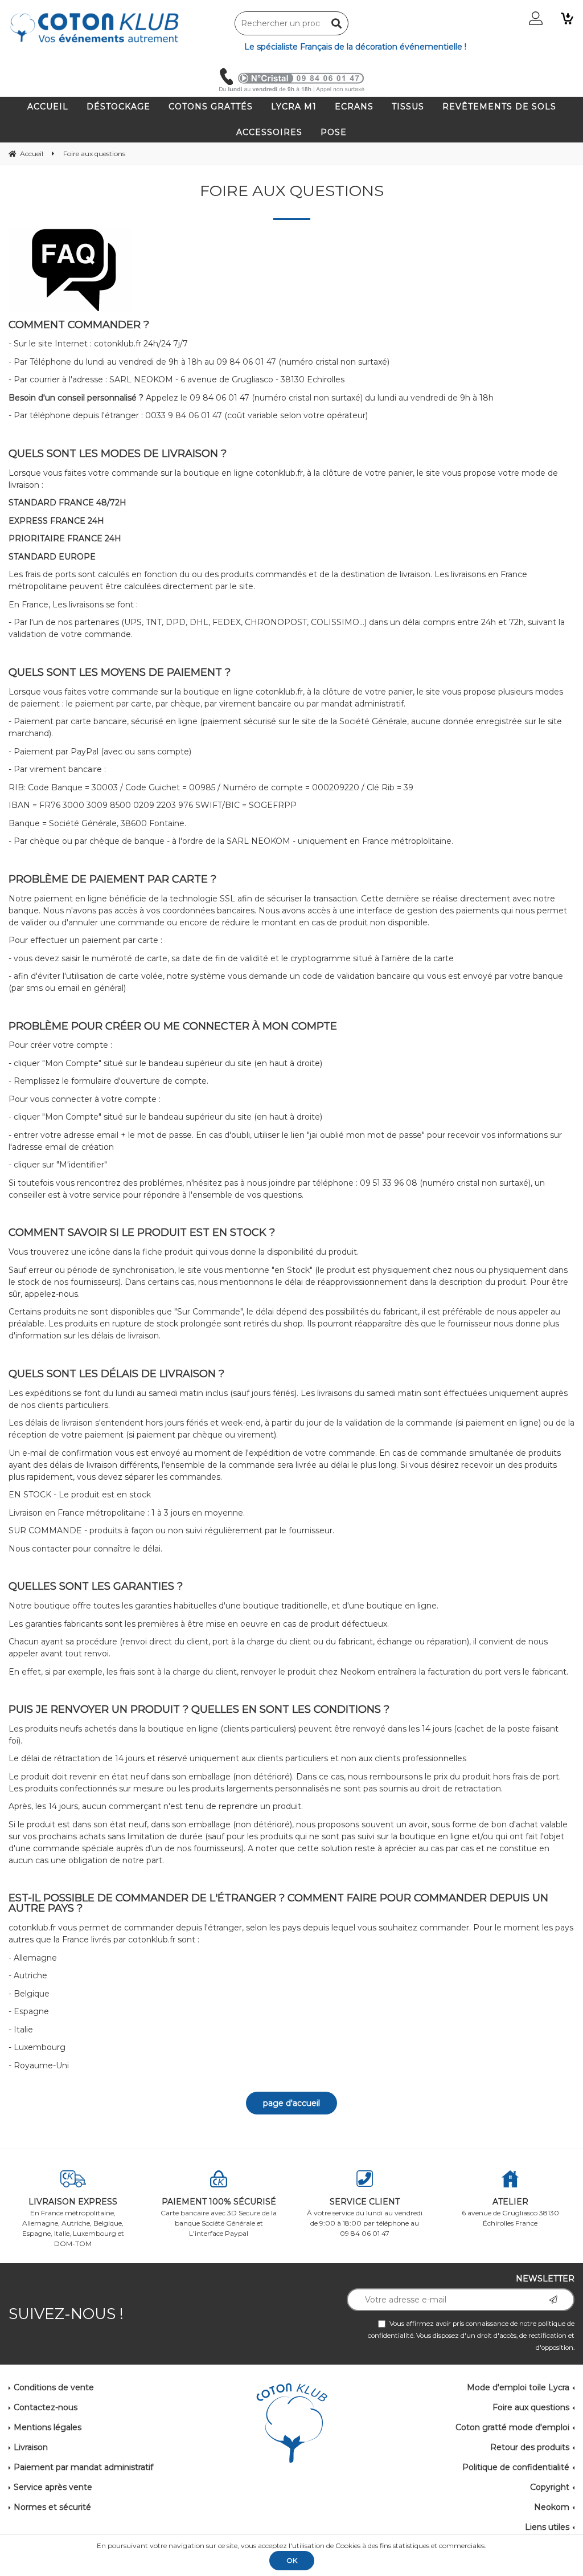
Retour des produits (530, 2447)
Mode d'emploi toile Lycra (518, 2387)
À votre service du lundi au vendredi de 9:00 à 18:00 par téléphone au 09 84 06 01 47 (365, 2217)
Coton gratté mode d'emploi (512, 2427)
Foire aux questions (531, 2407)
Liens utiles (547, 2527)
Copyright (550, 2487)
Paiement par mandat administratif (83, 2467)
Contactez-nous (46, 2407)
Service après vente (53, 2487)
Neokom (552, 2507)
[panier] (567, 18)
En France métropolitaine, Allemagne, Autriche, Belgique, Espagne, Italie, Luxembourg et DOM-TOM (73, 2222)
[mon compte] (536, 18)
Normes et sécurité (52, 2507)
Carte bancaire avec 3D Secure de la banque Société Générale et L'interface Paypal (219, 2217)
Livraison (31, 2447)
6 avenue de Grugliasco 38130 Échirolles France (510, 2212)
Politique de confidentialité (516, 2467)
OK (292, 2560)
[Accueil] (292, 2424)
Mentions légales (48, 2427)
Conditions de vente (54, 2387)
